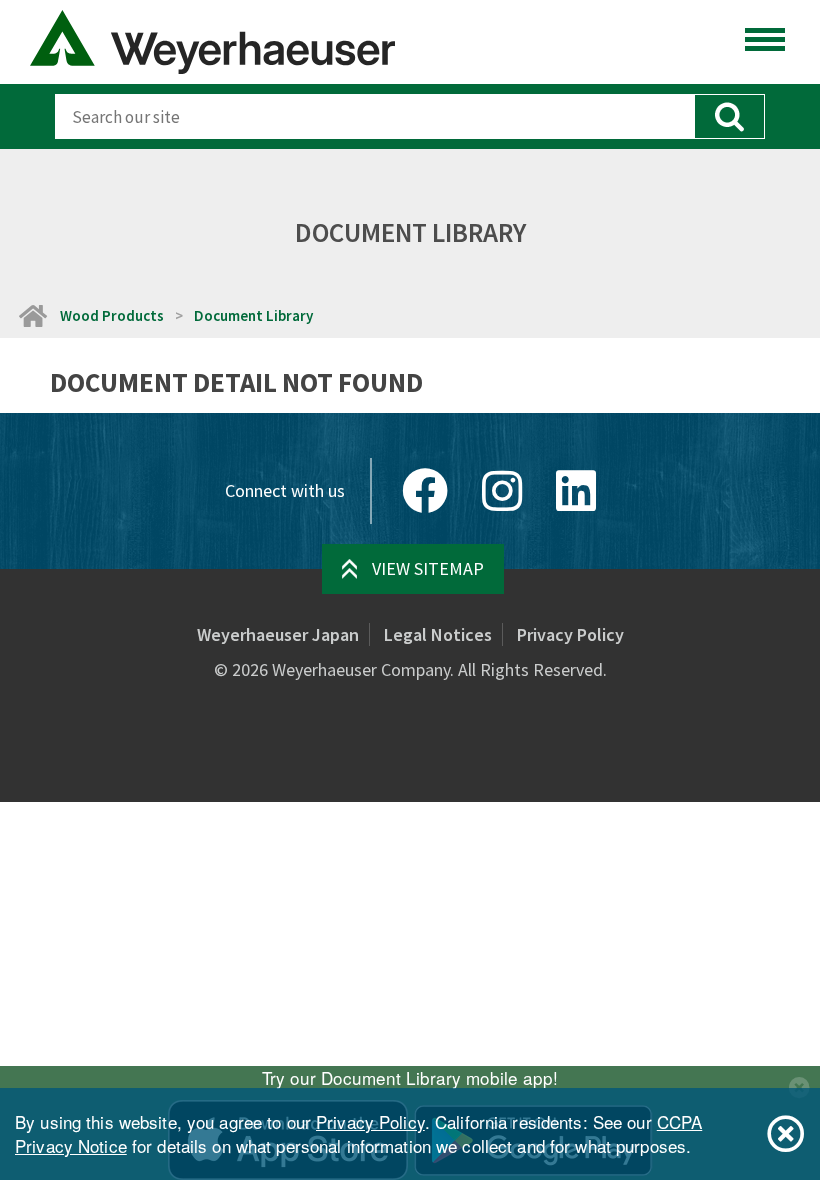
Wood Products (112, 315)
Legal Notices (438, 634)
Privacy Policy (570, 634)
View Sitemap (428, 568)
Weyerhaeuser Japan (278, 634)
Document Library (253, 315)
